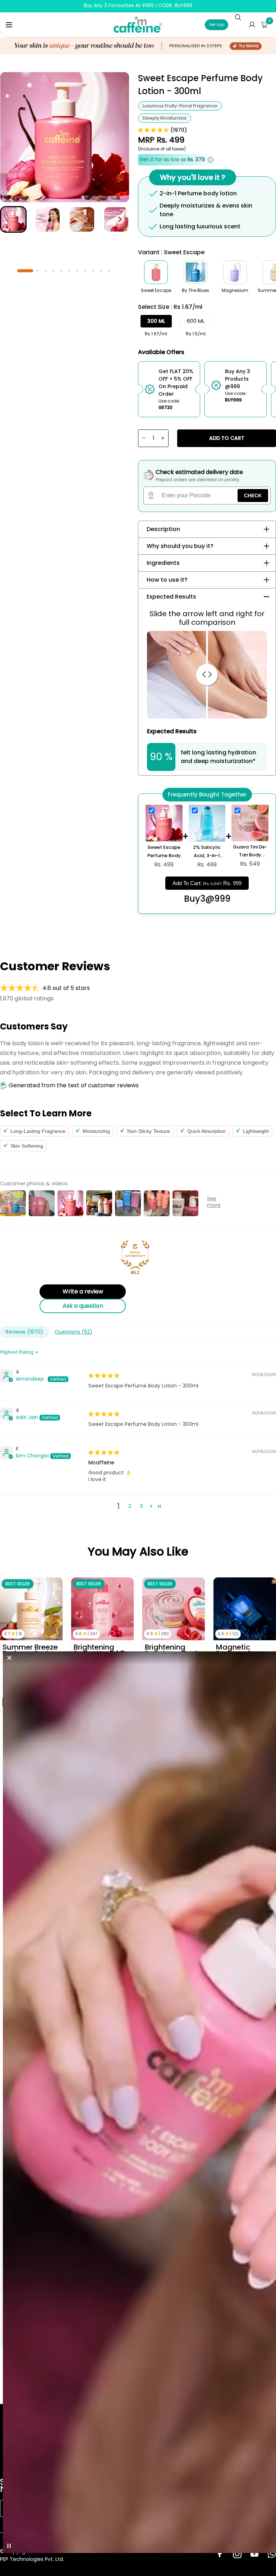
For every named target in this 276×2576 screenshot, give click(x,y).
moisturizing (96, 1131)
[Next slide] (120, 219)
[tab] (25, 270)
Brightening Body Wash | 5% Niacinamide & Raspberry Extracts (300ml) (102, 1650)
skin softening (27, 1146)
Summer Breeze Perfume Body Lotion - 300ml (30, 1650)
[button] (9, 25)
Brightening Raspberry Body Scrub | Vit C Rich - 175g (173, 1650)
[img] (104, 1376)
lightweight (256, 1131)
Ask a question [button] (83, 1306)
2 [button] (130, 1506)
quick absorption (206, 1131)
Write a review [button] (83, 1291)
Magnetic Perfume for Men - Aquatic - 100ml (242, 1650)
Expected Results (171, 597)
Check (253, 496)
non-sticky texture (149, 1131)
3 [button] (141, 1506)
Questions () (73, 1332)
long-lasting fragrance (38, 1131)
